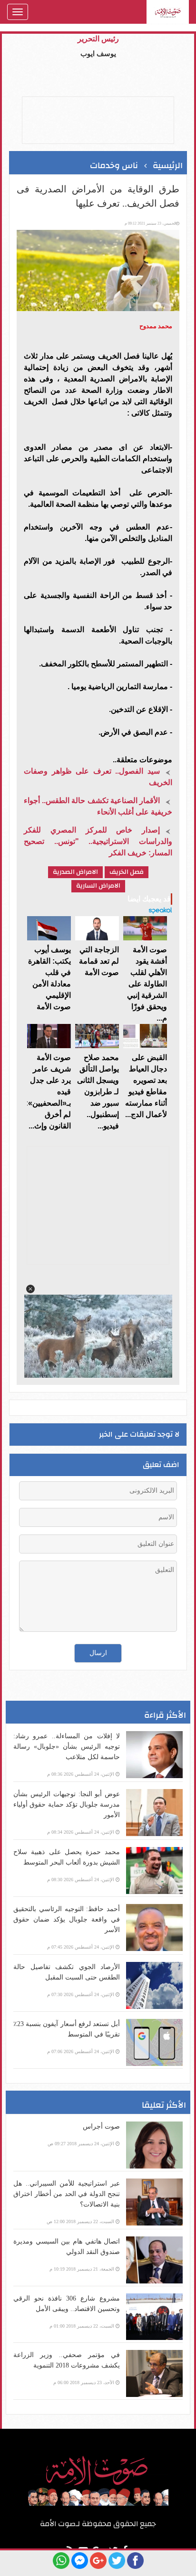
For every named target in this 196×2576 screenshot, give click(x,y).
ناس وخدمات (114, 166)
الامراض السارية (98, 886)
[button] (30, 1289)
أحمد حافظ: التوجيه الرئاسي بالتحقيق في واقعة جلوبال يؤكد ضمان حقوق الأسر (67, 1919)
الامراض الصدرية (75, 872)
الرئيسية (168, 166)
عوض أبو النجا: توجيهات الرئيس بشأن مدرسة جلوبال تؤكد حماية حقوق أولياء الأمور (67, 1804)
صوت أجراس (101, 2126)
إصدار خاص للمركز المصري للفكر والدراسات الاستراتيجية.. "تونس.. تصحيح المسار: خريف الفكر (98, 841)
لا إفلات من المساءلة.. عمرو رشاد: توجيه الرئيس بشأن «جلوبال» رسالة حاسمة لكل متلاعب (67, 1747)
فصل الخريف (127, 872)
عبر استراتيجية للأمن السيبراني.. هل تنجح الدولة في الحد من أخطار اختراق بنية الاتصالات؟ (67, 2194)
